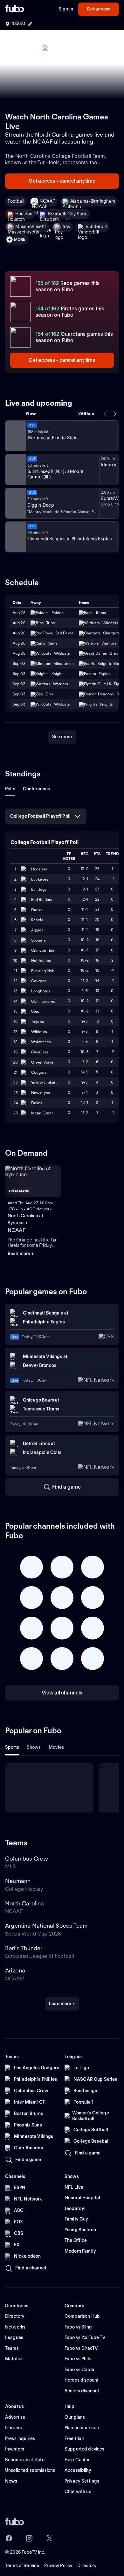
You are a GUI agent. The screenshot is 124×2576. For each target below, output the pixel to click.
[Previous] (106, 414)
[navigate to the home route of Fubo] (15, 9)
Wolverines (41, 1042)
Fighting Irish (43, 971)
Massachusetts (31, 226)
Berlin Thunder (24, 1948)
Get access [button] (99, 9)
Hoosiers (39, 869)
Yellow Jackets (44, 1082)
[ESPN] (15, 470)
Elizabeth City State (68, 214)
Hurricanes (41, 960)
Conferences (37, 789)
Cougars (39, 981)
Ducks (37, 910)
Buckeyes (40, 879)
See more (62, 737)
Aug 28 (19, 643)
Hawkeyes (41, 1093)
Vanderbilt (96, 226)
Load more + (62, 2004)
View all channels (62, 1693)
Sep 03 (19, 663)
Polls (10, 789)
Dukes (37, 1103)
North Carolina (25, 1903)
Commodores (43, 1001)
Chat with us (78, 2491)
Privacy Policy (58, 2566)
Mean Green (42, 1113)
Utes (35, 1011)
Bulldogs (39, 889)
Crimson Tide (43, 950)
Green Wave (42, 1062)
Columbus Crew (27, 1859)
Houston (24, 214)
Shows (34, 1747)
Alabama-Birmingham (93, 201)
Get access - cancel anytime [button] (62, 181)
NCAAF (47, 201)
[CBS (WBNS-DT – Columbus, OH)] (15, 537)
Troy (66, 226)
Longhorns (41, 991)
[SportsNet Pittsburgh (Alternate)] (15, 503)
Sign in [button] (66, 9)
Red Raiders (42, 899)
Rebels (37, 920)
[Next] (115, 414)
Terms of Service (22, 2566)
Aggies (37, 930)
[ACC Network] (15, 436)
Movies (56, 1747)
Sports (12, 1747)
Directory (87, 2566)
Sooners (38, 940)
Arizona (15, 1970)
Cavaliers (40, 1052)
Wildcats (39, 1032)
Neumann (18, 1881)
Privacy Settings (82, 2481)
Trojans (38, 1021)
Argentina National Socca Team (46, 1926)
